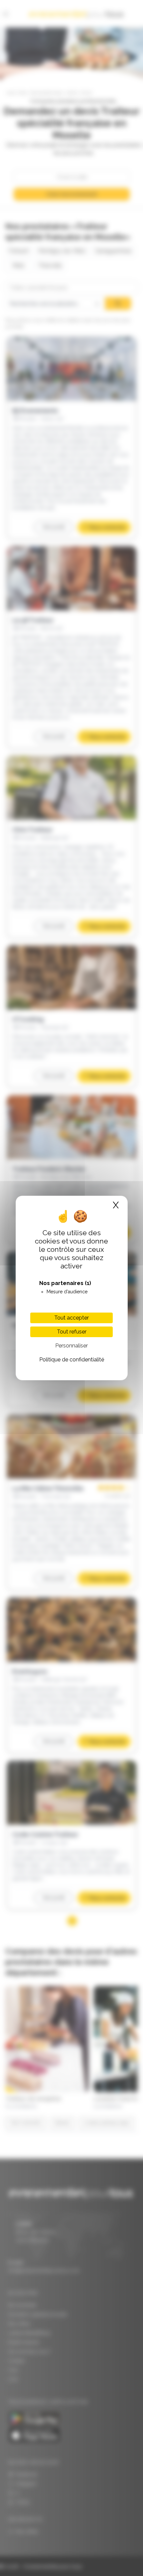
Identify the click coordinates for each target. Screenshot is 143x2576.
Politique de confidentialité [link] (72, 1360)
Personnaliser (71, 1346)
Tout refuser (72, 1332)
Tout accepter (71, 1318)
